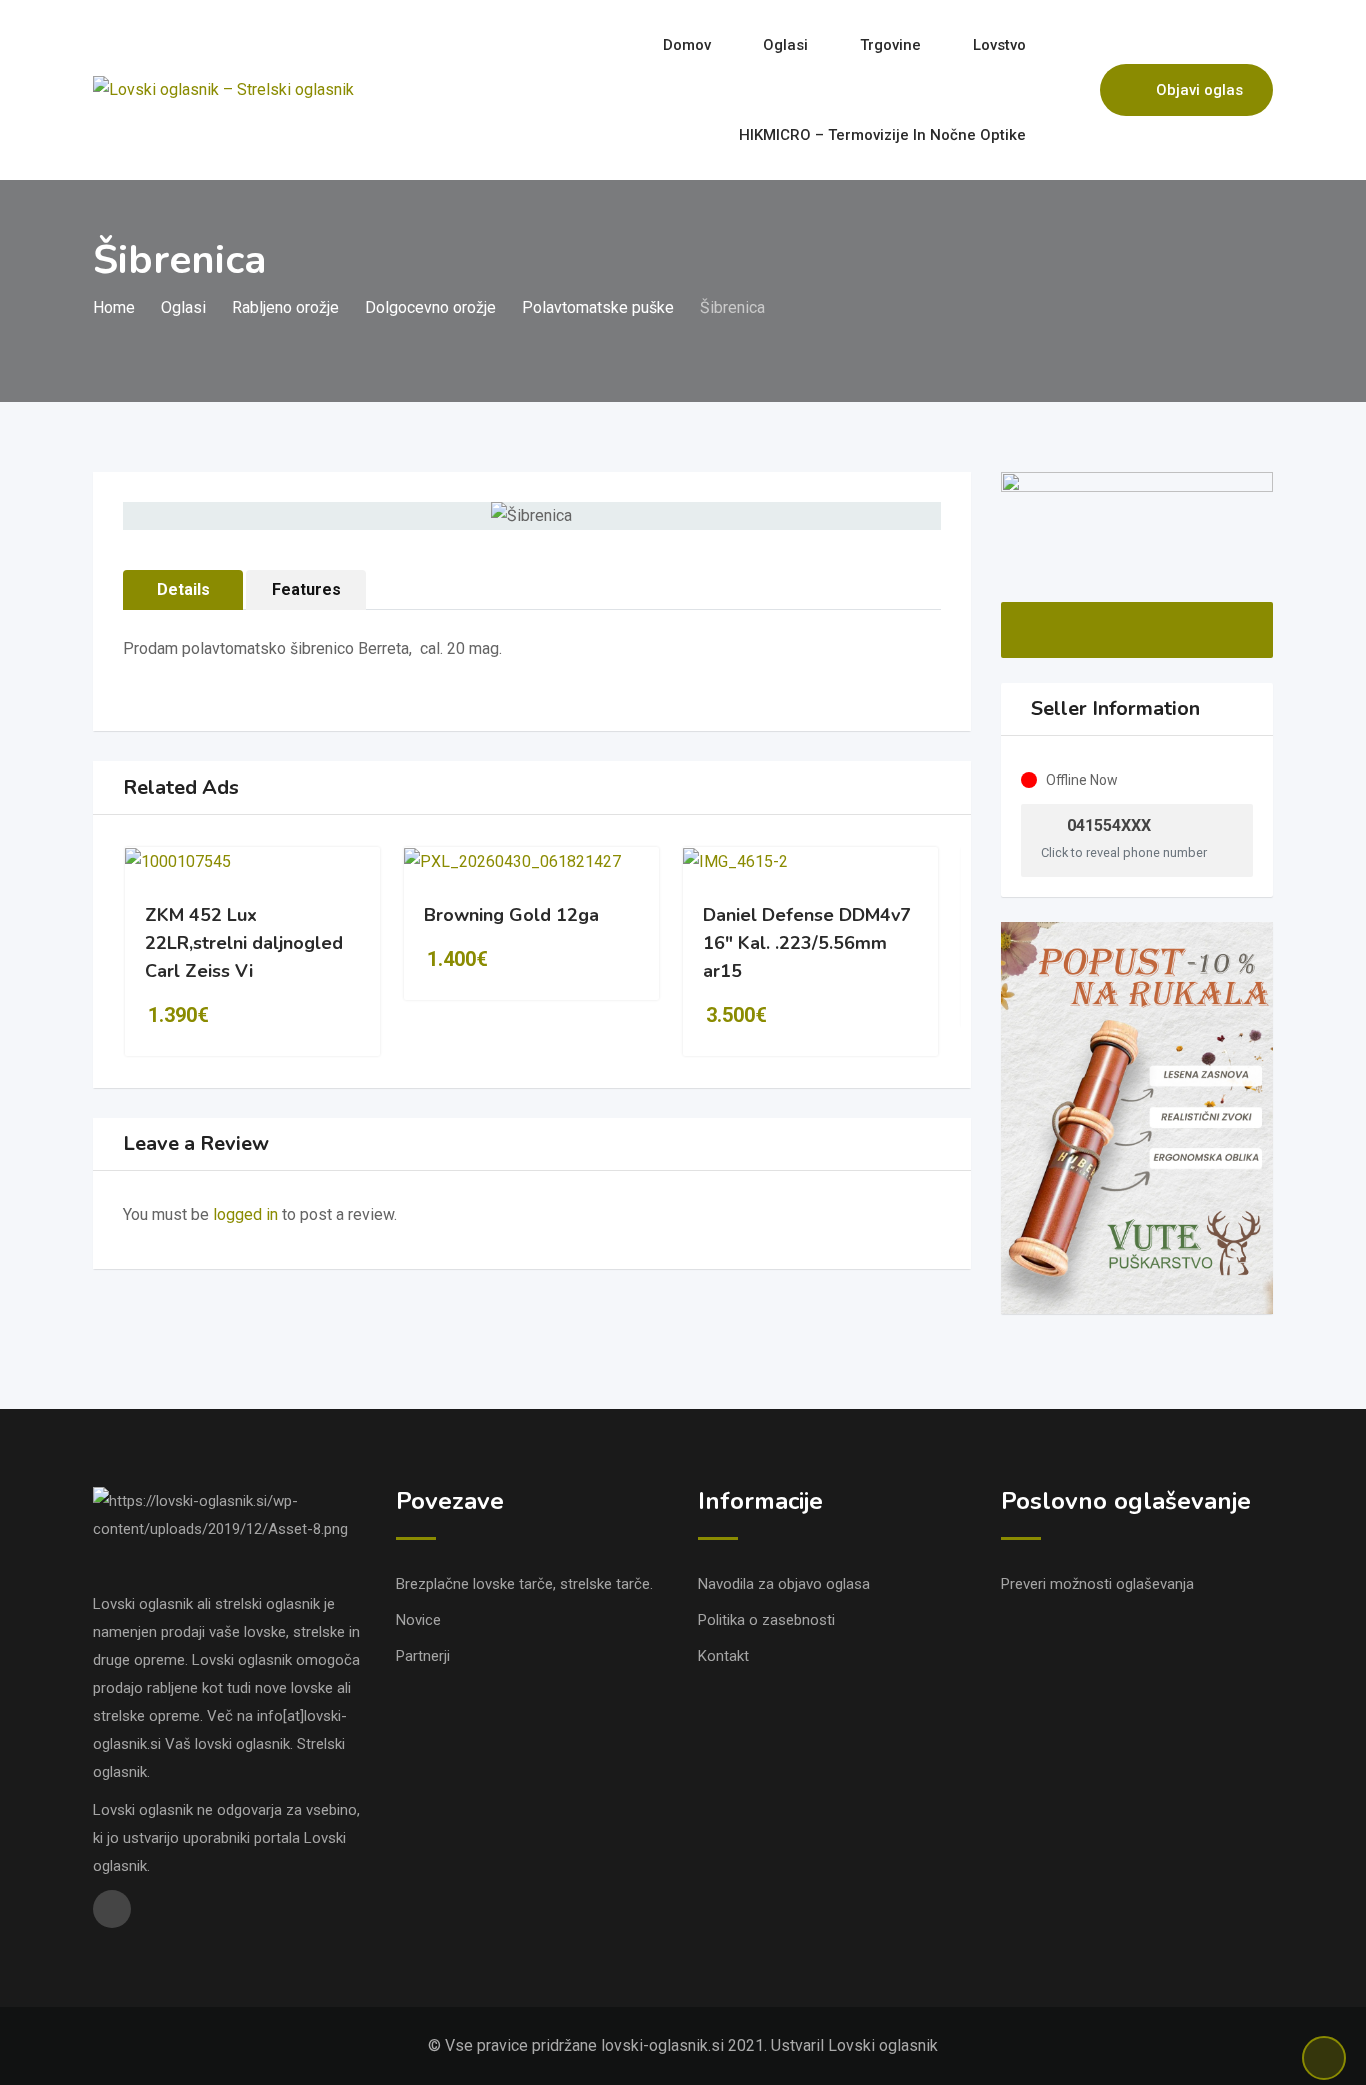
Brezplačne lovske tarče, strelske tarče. (524, 1584)
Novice (418, 1620)
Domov (687, 45)
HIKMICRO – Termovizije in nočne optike (882, 135)
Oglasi (785, 45)
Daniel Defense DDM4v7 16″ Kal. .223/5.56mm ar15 (807, 943)
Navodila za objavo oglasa (784, 1584)
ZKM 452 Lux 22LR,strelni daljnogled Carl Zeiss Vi (244, 943)
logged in (245, 1214)
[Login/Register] (1075, 90)
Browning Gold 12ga (511, 915)
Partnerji (423, 1656)
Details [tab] (183, 589)
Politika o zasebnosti (766, 1620)
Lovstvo (999, 45)
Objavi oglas (1199, 90)
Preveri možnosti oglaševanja (1097, 1584)
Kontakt (723, 1656)
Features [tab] (306, 589)
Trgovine (890, 45)
